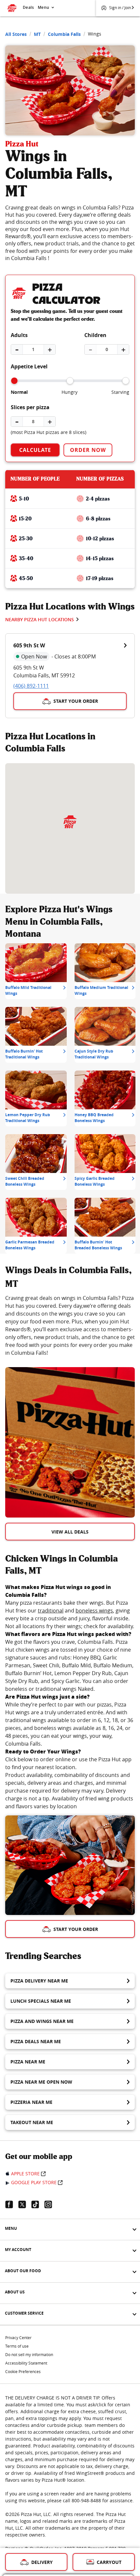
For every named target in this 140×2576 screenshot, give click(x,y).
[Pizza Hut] (70, 822)
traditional (51, 1611)
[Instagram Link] (51, 2204)
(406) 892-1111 (31, 686)
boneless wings (94, 1611)
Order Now (88, 450)
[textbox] (70, 1325)
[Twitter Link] (25, 2204)
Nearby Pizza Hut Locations (40, 619)
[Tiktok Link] (38, 2204)
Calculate (35, 450)
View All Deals (70, 1532)
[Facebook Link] (12, 2204)
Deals (28, 7)
